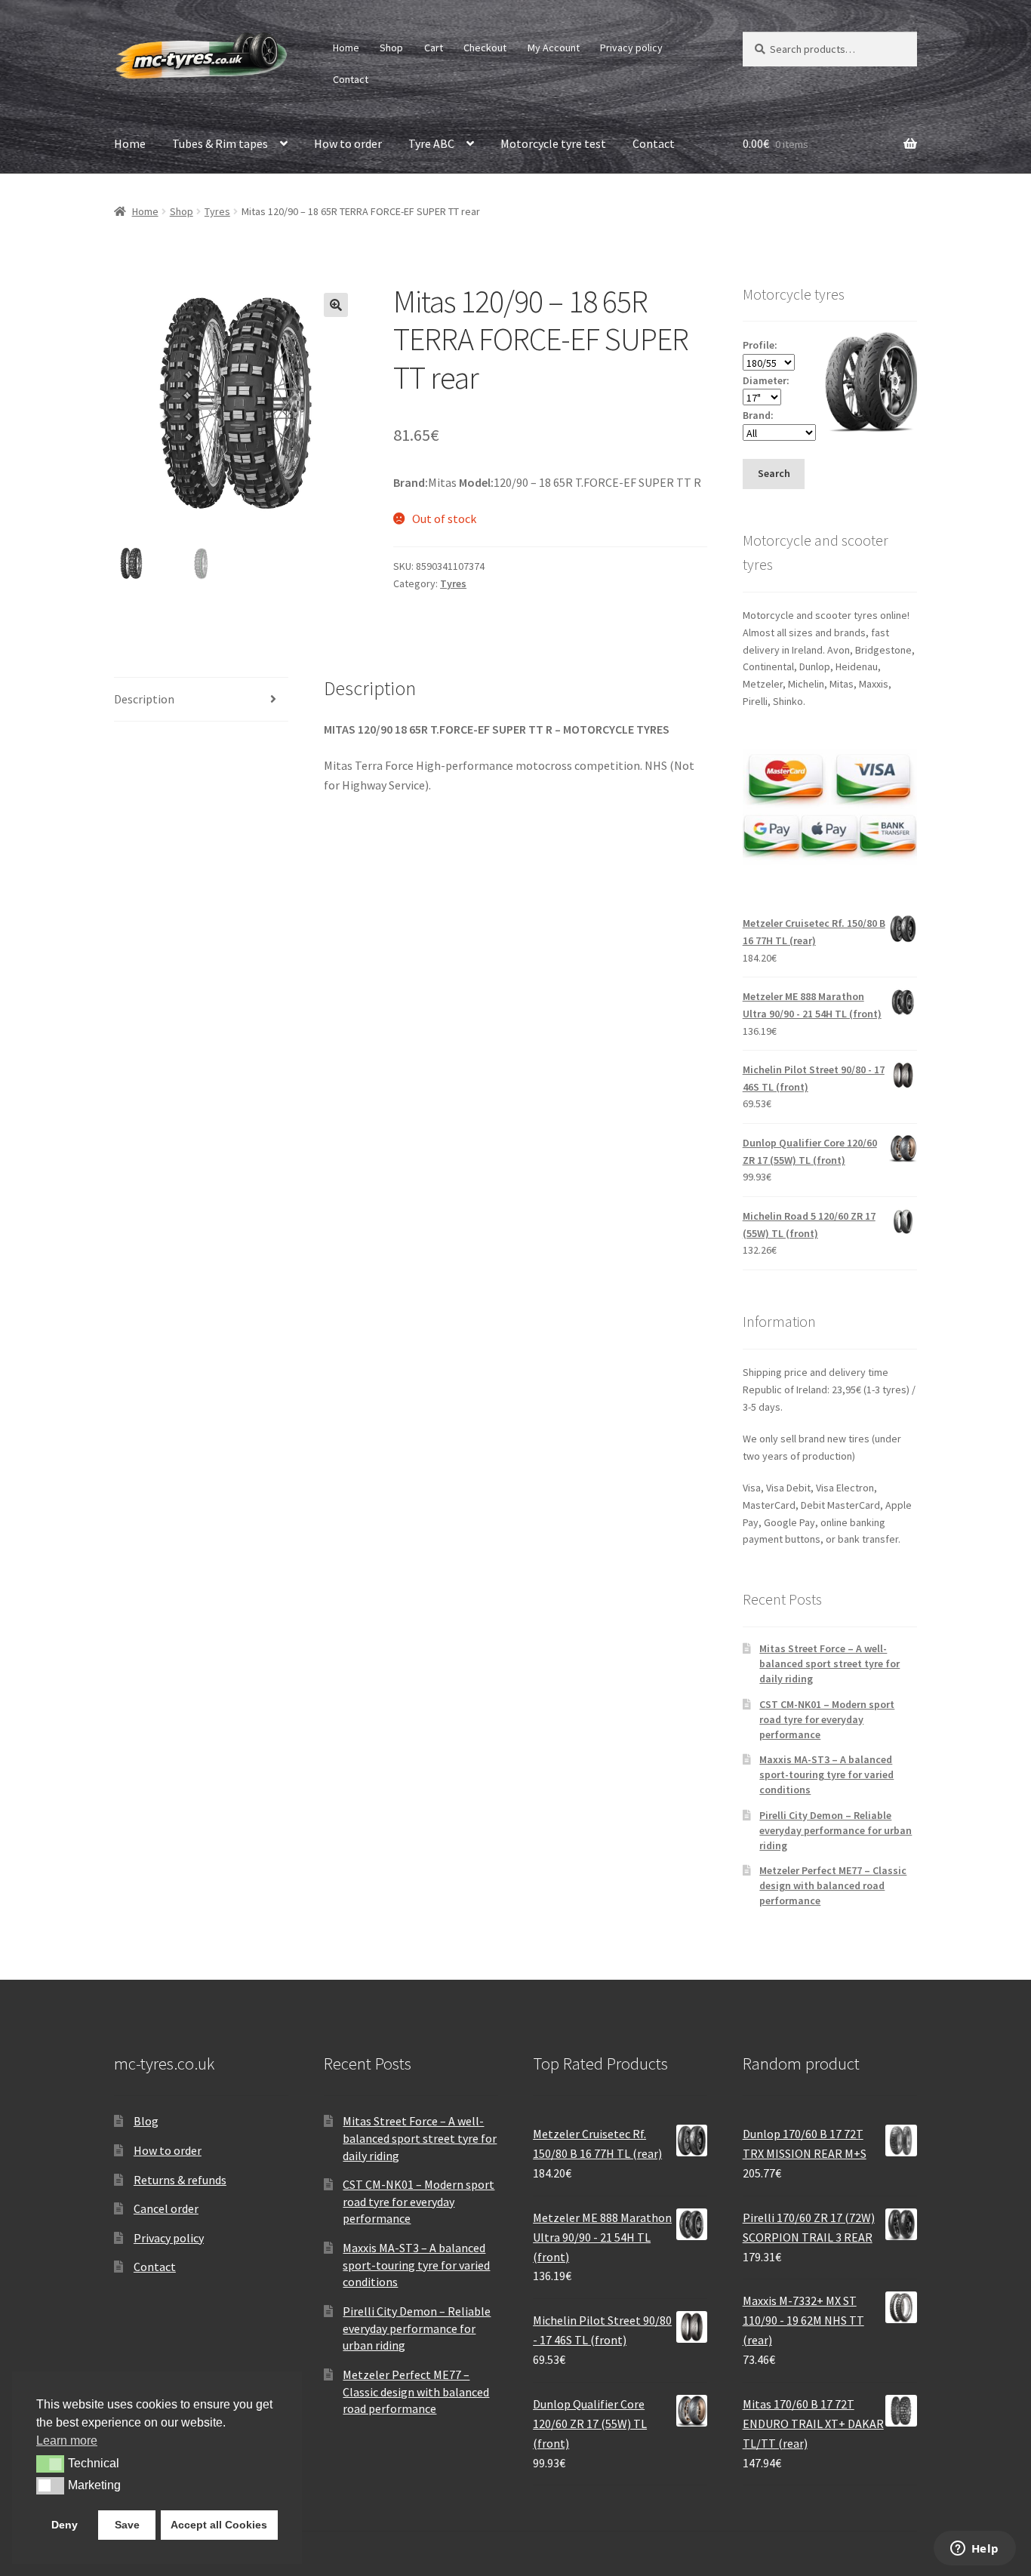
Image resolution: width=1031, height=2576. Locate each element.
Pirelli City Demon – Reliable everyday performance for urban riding (836, 1830)
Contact (351, 79)
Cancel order (166, 2208)
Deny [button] (65, 2525)
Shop (391, 48)
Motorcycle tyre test (553, 143)
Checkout (485, 48)
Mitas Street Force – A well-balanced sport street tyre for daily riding (829, 1663)
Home (346, 48)
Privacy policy (631, 48)
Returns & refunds (180, 2180)
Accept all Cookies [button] (219, 2525)
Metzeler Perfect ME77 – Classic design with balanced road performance (833, 1885)
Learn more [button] (67, 2441)
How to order (348, 143)
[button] (336, 305)
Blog (146, 2121)
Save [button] (127, 2525)
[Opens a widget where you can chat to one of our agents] (974, 2550)
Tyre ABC (431, 143)
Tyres (217, 211)
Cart (434, 48)
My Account (554, 48)
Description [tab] (144, 699)
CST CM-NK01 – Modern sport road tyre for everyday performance (827, 1719)
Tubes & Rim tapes (220, 143)
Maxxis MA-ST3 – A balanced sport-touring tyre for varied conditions (826, 1774)
